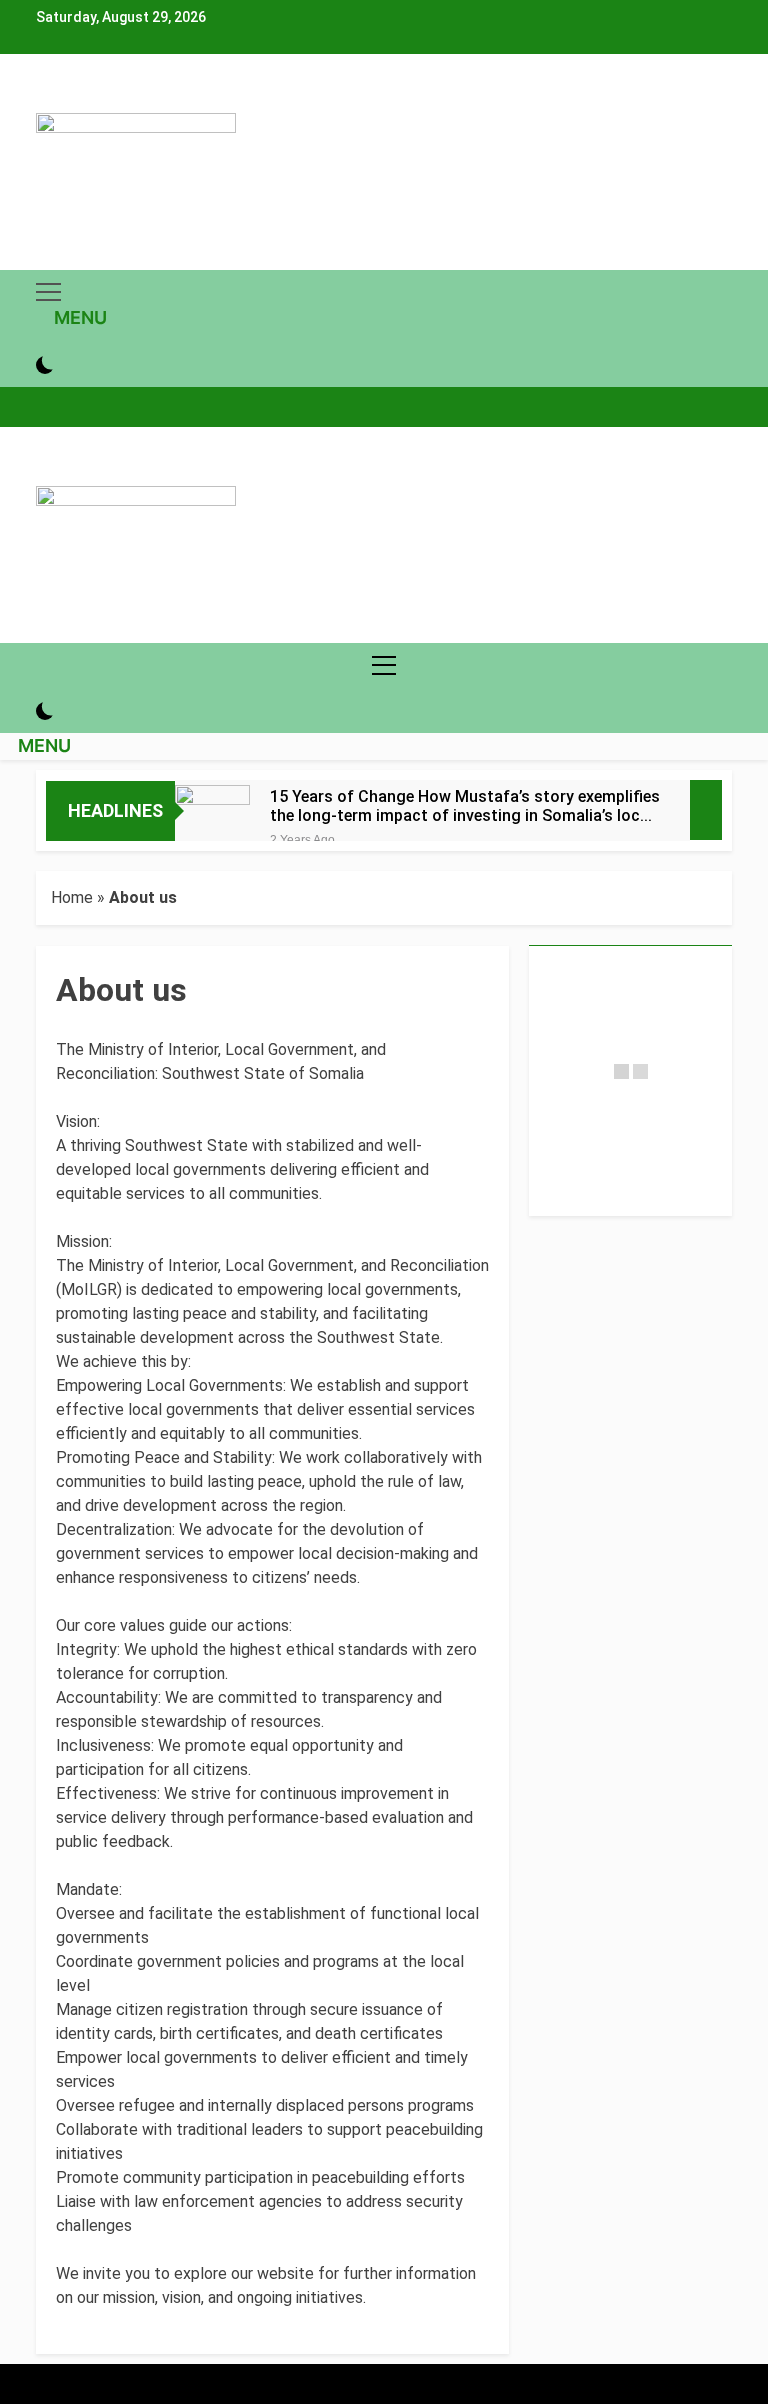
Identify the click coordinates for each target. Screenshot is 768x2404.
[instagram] (54, 100)
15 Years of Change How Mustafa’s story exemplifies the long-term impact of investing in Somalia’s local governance (465, 806)
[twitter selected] (66, 100)
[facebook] (42, 100)
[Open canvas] (48, 292)
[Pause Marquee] (706, 810)
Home (72, 897)
